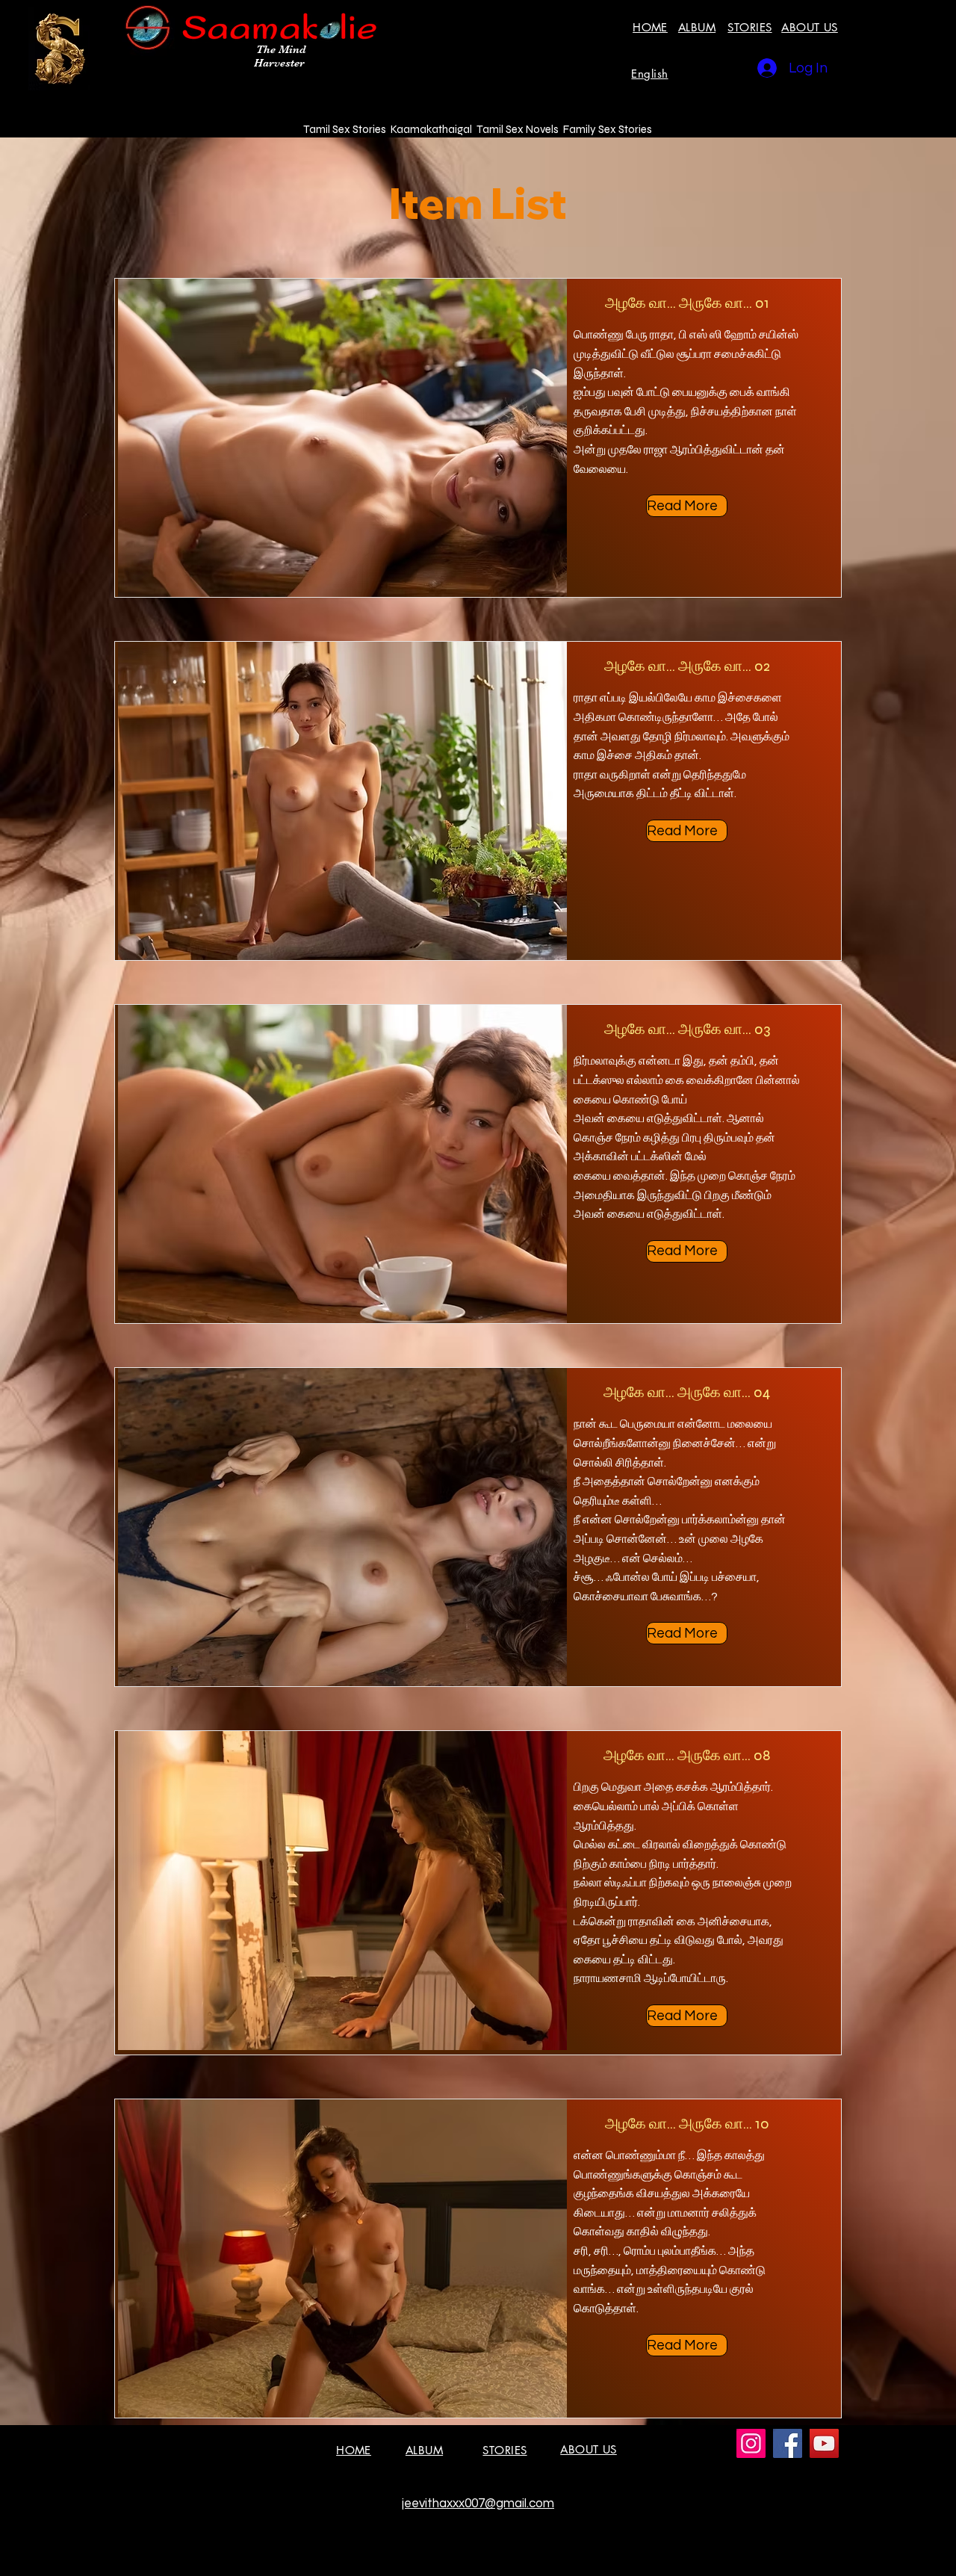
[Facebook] (788, 2443)
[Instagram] (751, 2443)
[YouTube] (824, 2443)
